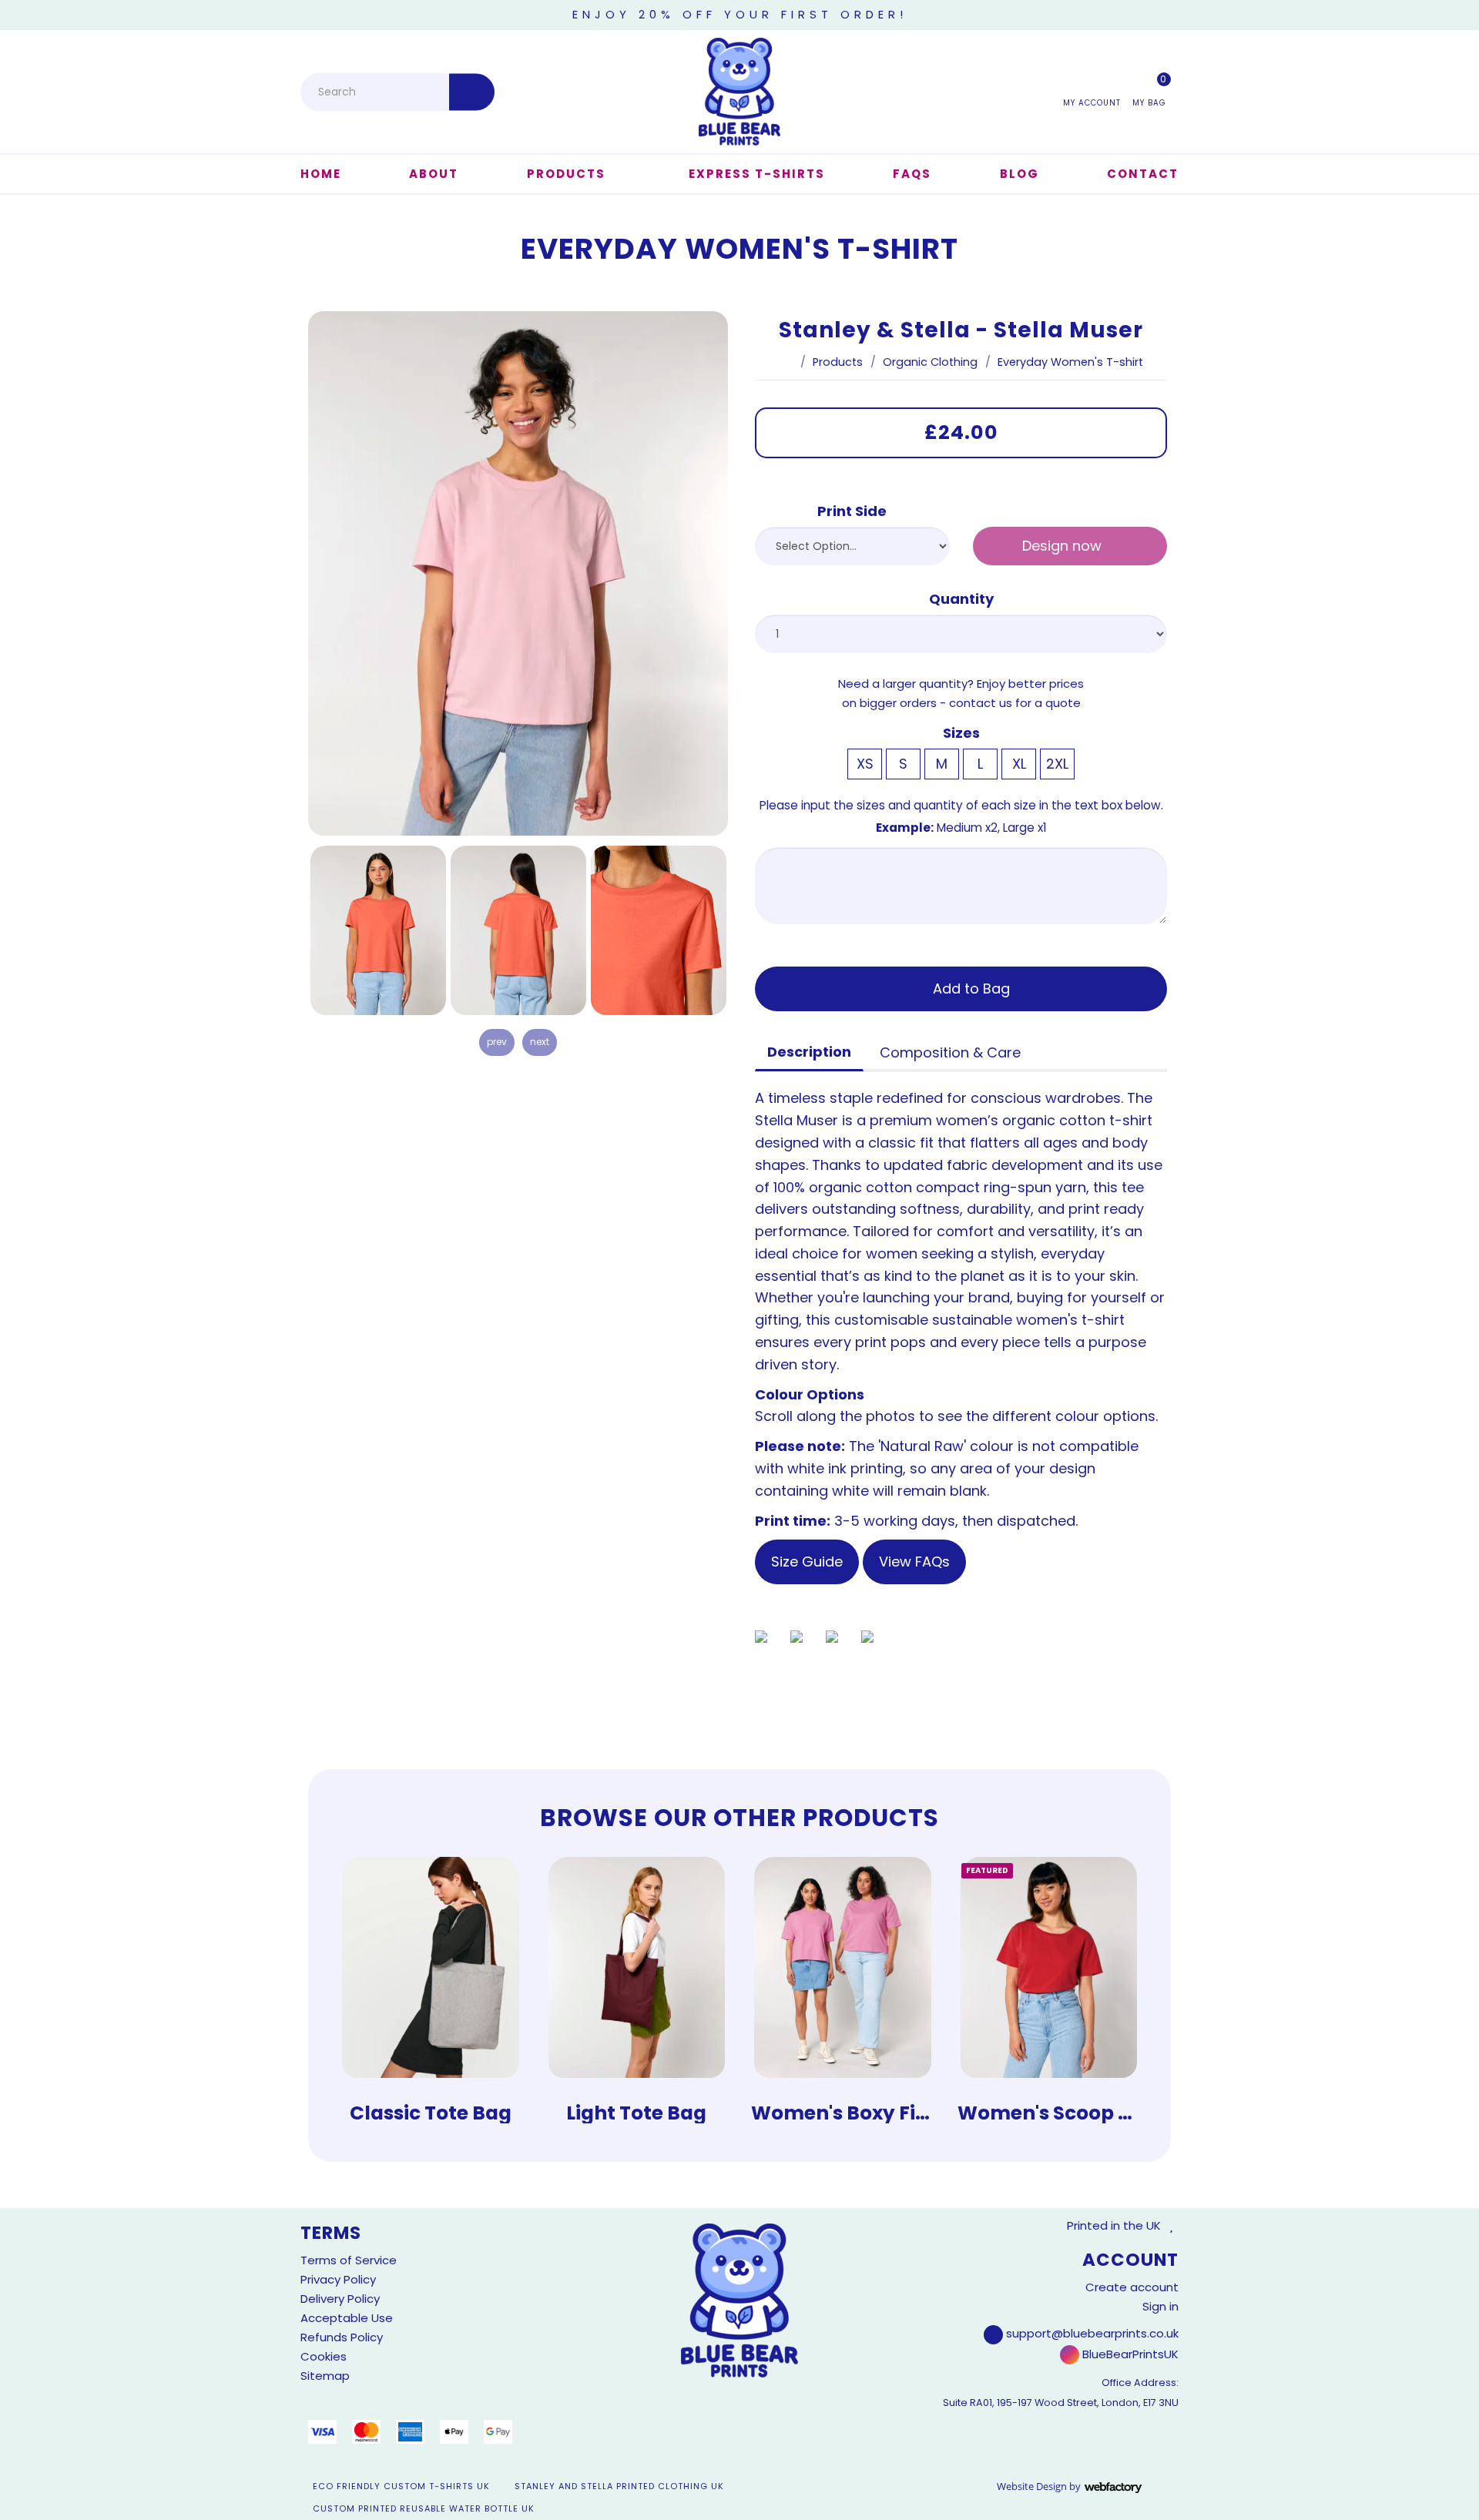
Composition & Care (950, 1052)
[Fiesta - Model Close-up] (659, 930)
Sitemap (325, 2376)
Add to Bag (969, 989)
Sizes (961, 733)
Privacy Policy (338, 2279)
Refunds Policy (342, 2337)
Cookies (324, 2356)
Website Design (1032, 2486)
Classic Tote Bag (431, 2113)
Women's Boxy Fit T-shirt (874, 2113)
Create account (1132, 2287)
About (434, 174)
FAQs (912, 174)
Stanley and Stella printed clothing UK (619, 2486)
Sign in (1160, 2306)
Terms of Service (349, 2260)
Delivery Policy (340, 2299)
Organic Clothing (930, 362)
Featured (987, 1870)
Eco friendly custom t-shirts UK (401, 2486)
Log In (1092, 91)
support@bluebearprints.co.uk (1092, 2333)
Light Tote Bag (636, 2113)
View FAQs (914, 1562)
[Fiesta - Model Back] (518, 930)
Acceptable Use (347, 2318)
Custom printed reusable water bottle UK (424, 2508)
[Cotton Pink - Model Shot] (518, 573)
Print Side (852, 511)
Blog (1020, 174)
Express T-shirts (757, 174)
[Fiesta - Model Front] (378, 930)
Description (809, 1052)
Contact (1143, 174)
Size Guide (807, 1562)
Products (566, 174)
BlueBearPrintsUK (1129, 2354)
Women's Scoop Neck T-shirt (1099, 2113)
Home (321, 174)
